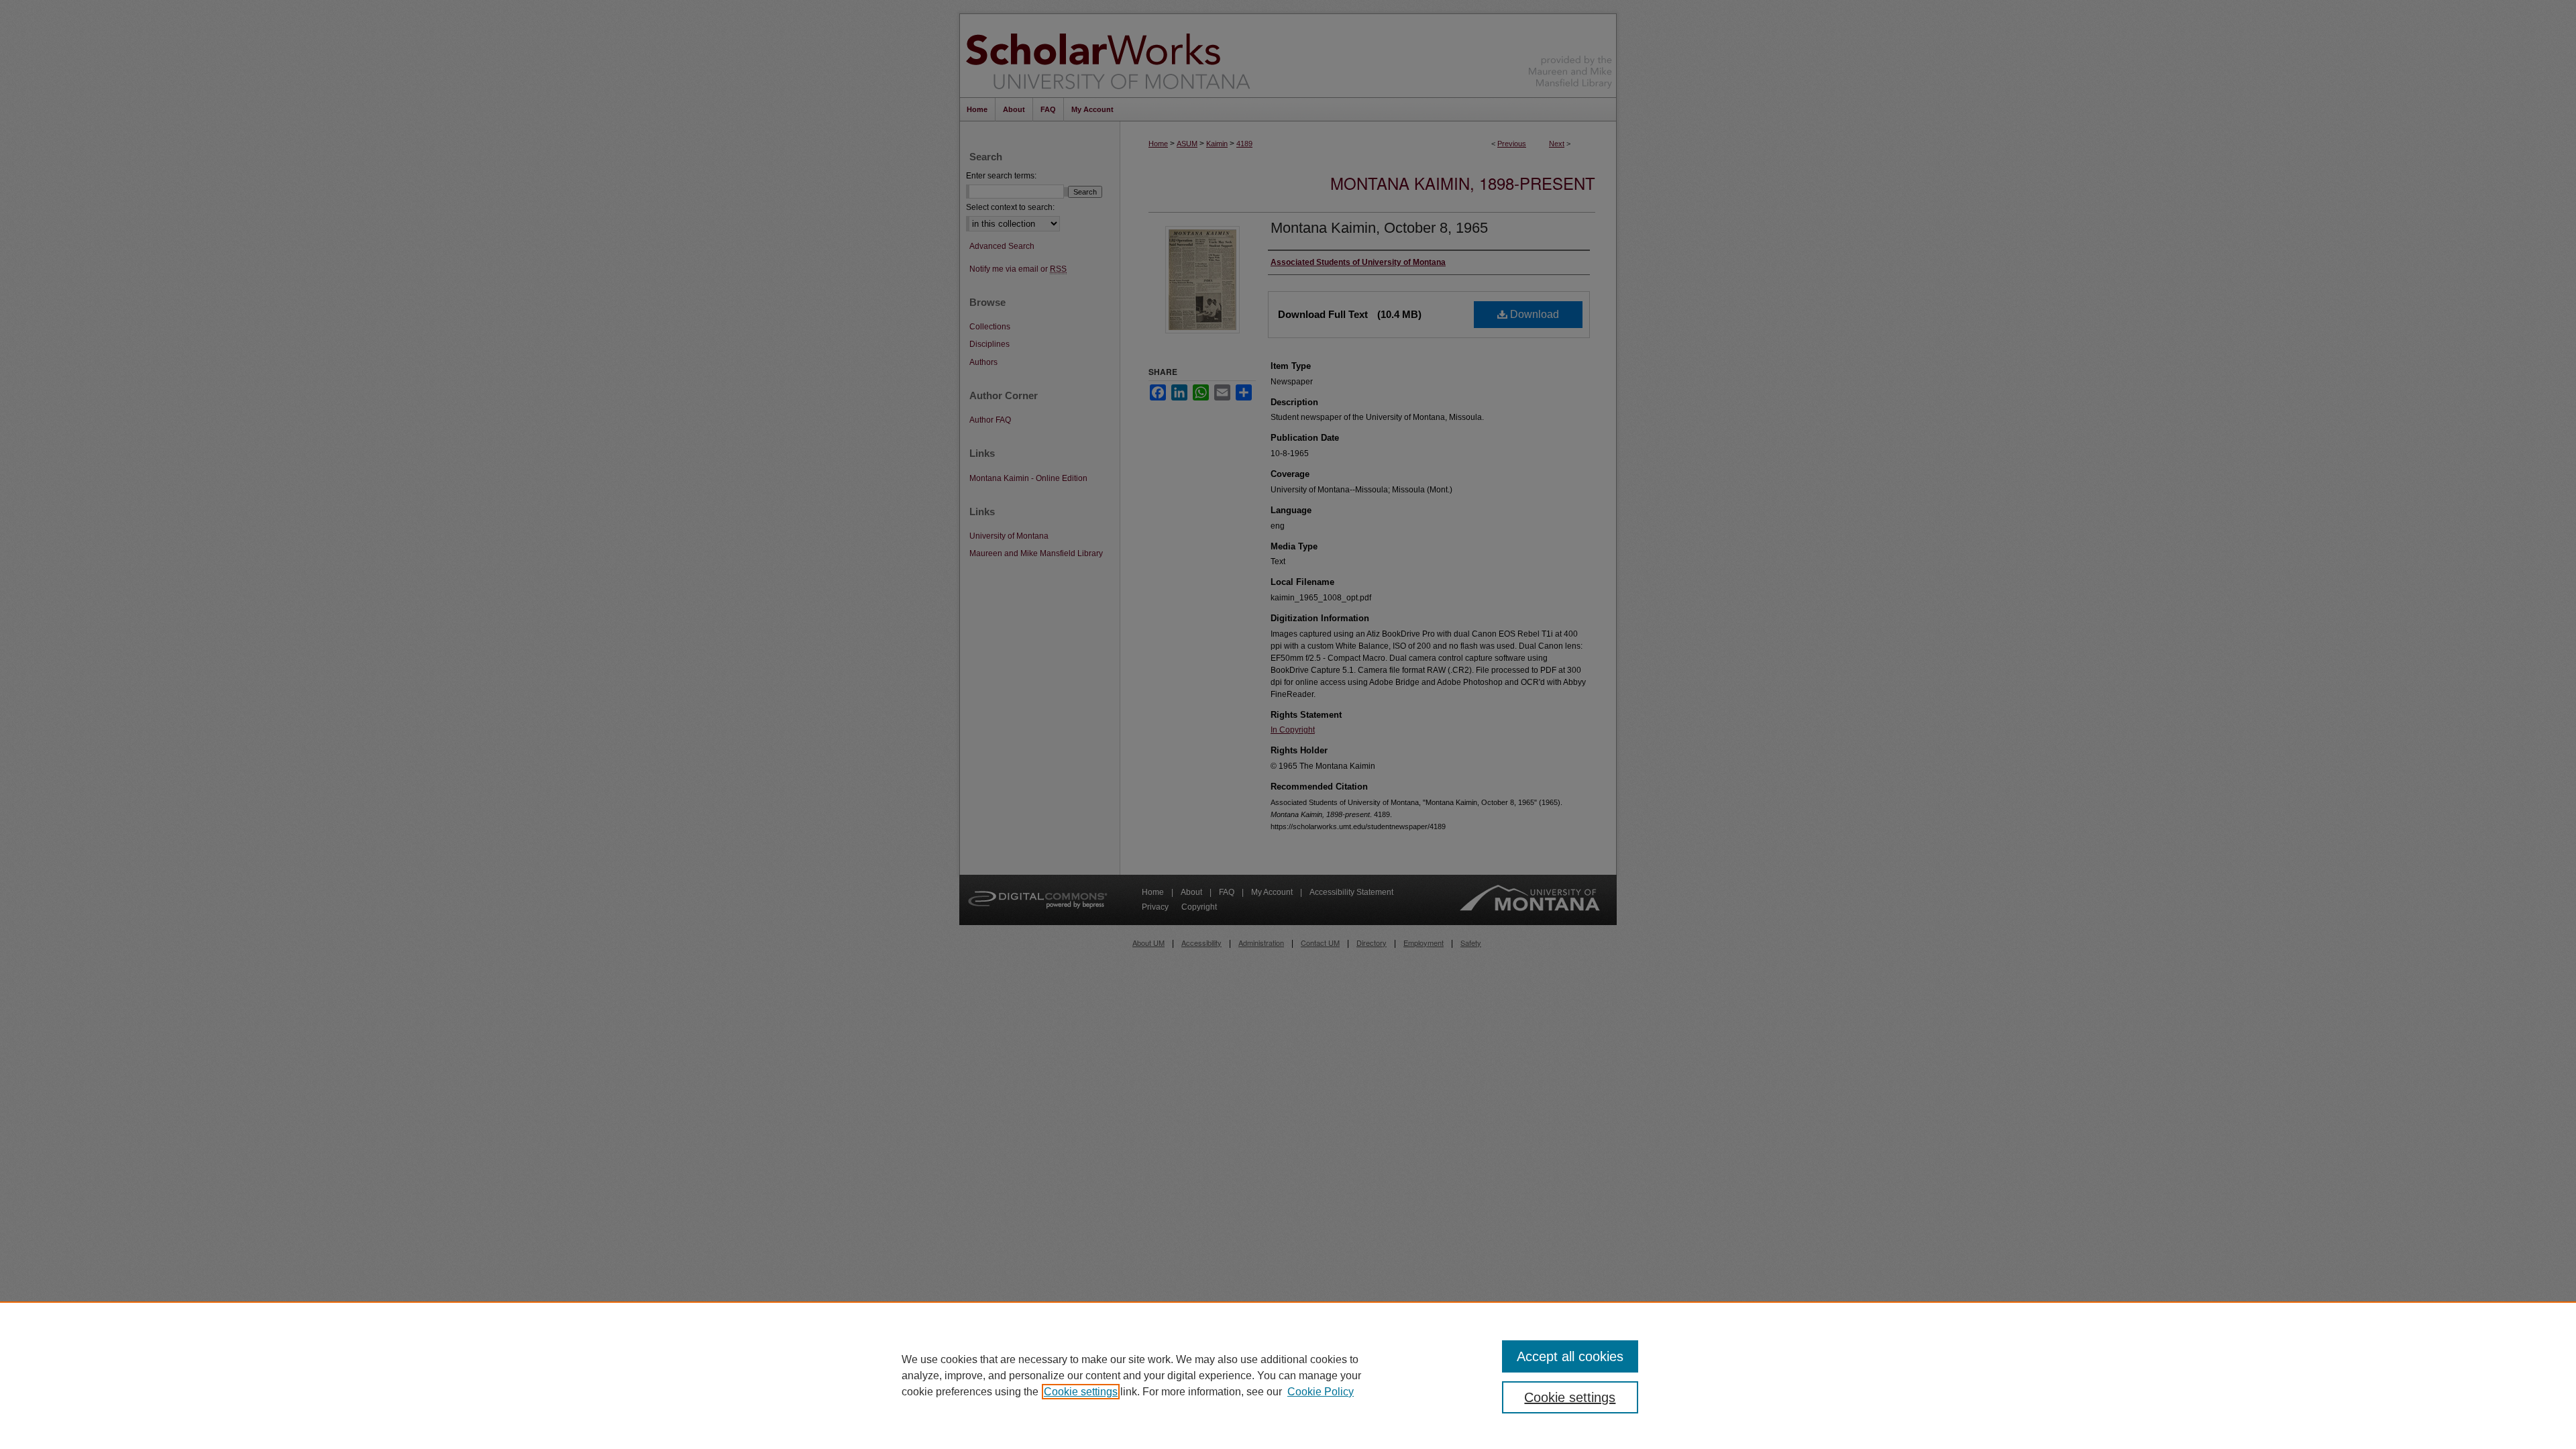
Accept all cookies (1570, 1356)
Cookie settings (1081, 1392)
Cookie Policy (1321, 1392)
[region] (1288, 1375)
